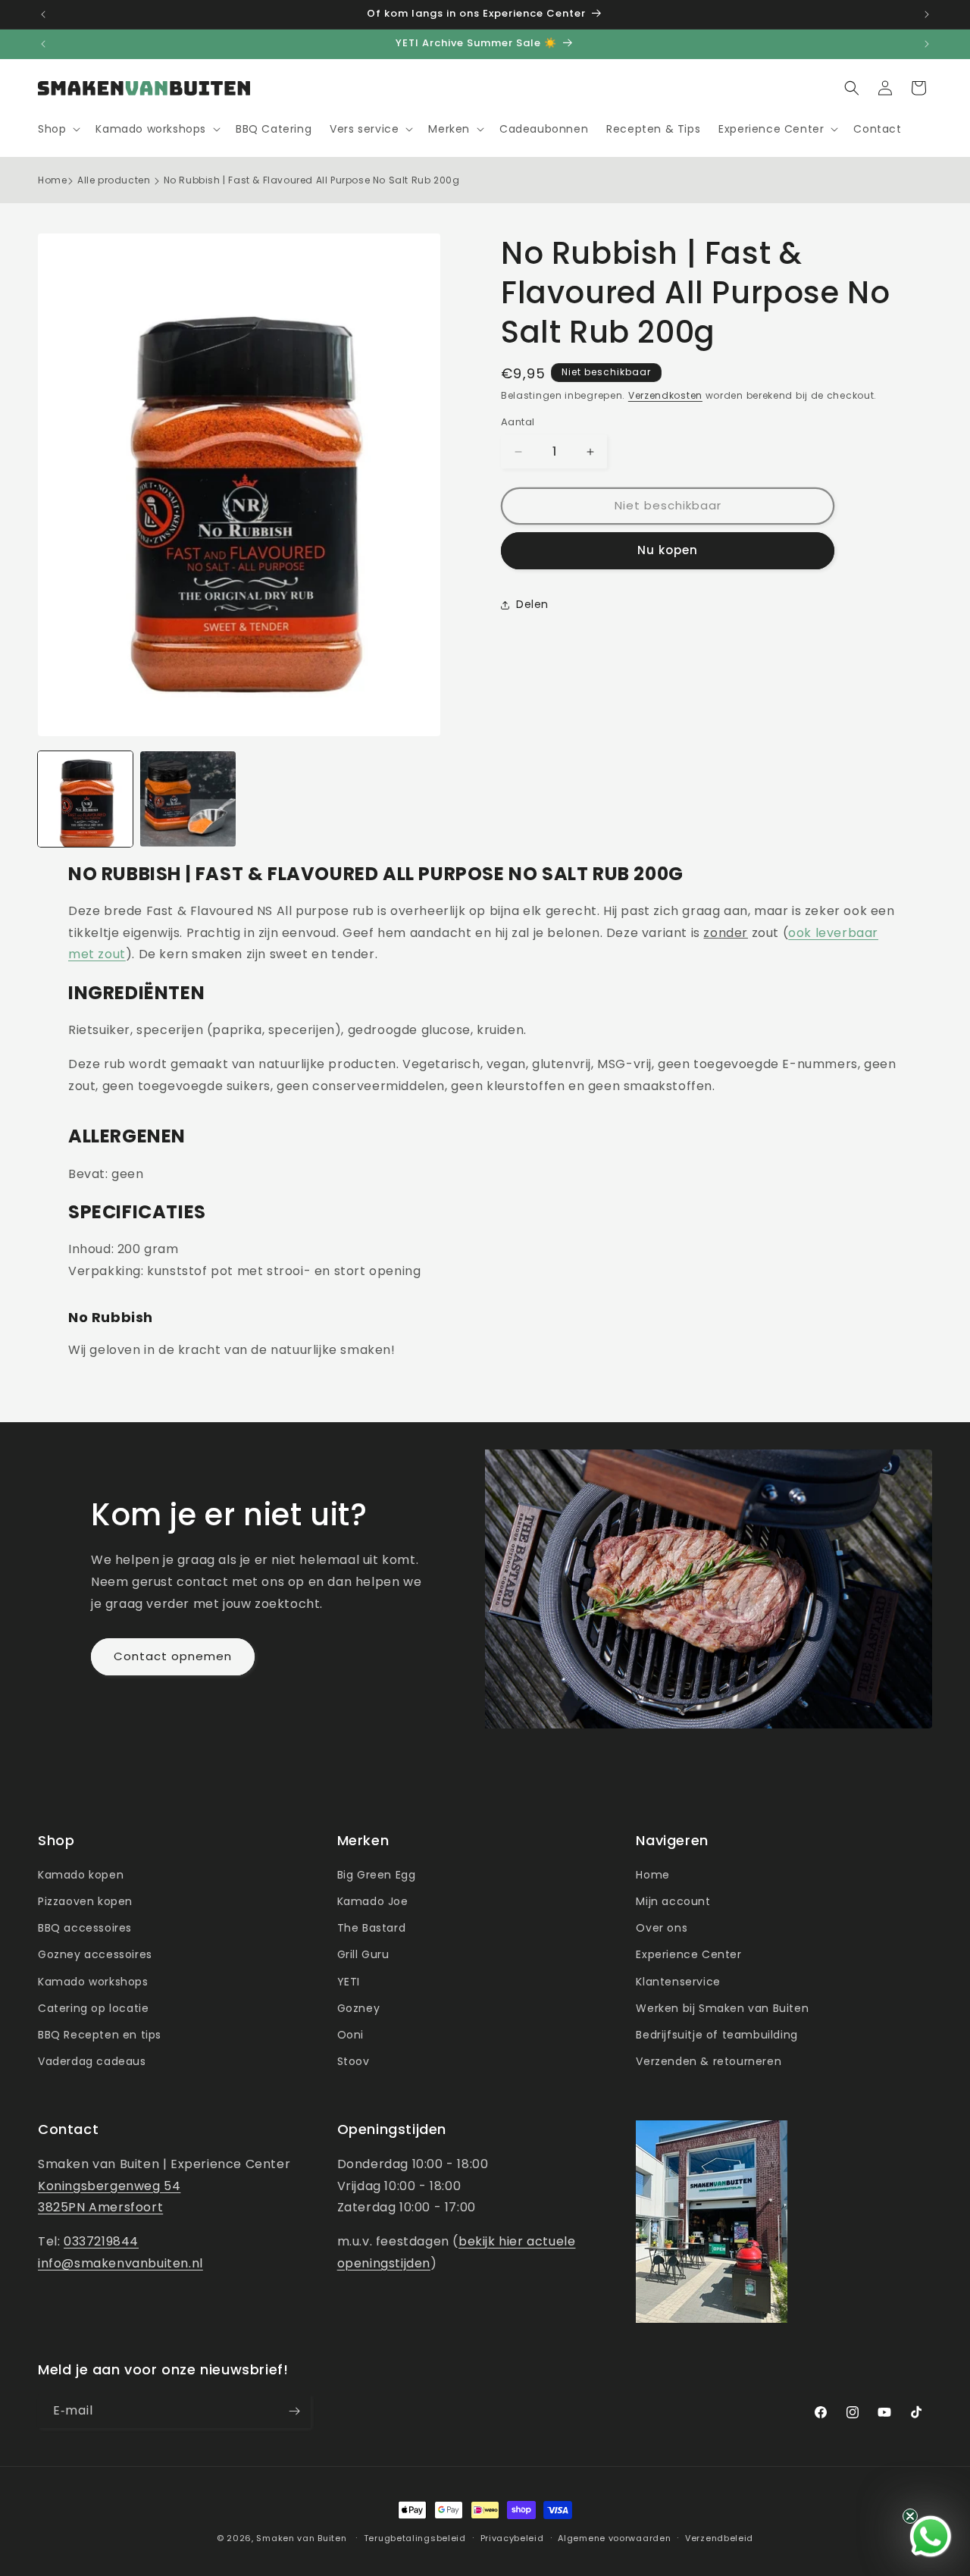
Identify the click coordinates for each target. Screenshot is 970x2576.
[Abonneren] (294, 2411)
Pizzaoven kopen (85, 1901)
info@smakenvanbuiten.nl (120, 2263)
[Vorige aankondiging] (43, 14)
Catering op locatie (93, 2008)
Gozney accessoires (95, 1954)
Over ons (662, 1928)
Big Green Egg (377, 1875)
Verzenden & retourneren (709, 2061)
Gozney (359, 2008)
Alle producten (114, 180)
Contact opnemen (173, 1656)
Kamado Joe (373, 1901)
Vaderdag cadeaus (92, 2061)
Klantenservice (678, 1982)
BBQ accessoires (85, 1928)
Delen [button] (532, 605)
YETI (349, 1982)
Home (52, 180)
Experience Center (688, 1954)
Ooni (350, 2035)
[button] (58, 129)
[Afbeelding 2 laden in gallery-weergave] (188, 799)
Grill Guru (363, 1954)
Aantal (518, 423)
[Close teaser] (910, 2516)
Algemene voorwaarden (614, 2538)
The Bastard (372, 1928)
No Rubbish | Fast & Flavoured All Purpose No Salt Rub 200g (312, 180)
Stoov (354, 2061)
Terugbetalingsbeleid (415, 2538)
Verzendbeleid (719, 2538)
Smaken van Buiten (301, 2538)
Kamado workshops (93, 1982)
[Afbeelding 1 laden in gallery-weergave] (85, 799)
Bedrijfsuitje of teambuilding (717, 2035)
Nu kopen (668, 551)
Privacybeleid (512, 2538)
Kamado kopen (81, 1875)
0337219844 (101, 2241)
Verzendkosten (665, 395)
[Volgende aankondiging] (927, 14)
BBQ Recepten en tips (100, 2035)
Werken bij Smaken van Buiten (722, 2008)
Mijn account (673, 1901)
